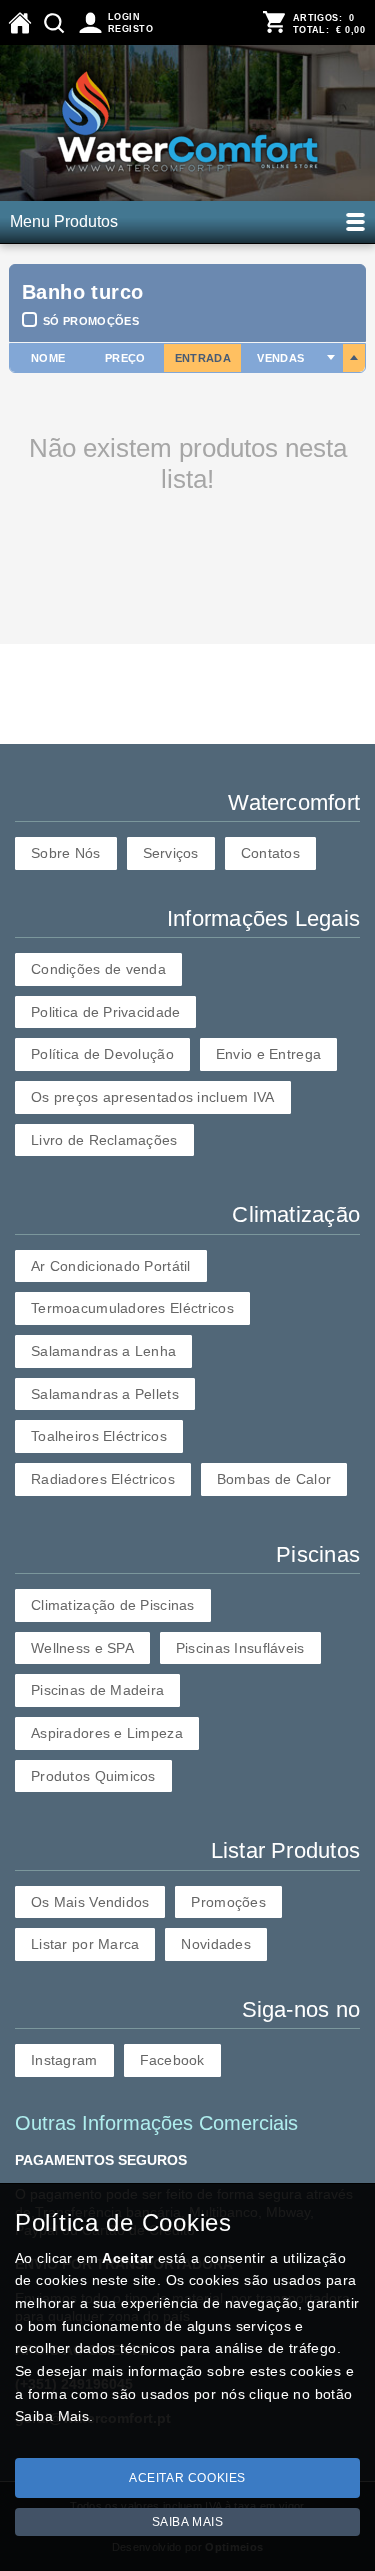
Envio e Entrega (268, 1054)
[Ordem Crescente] (331, 358)
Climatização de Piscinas (113, 1605)
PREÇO (125, 358)
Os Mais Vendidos (90, 1902)
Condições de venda (98, 969)
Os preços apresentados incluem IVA (153, 1097)
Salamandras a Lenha (103, 1351)
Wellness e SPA (82, 1648)
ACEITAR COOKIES (187, 2478)
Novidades (216, 1944)
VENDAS (280, 358)
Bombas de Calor (274, 1479)
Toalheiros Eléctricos (99, 1436)
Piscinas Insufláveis (240, 1648)
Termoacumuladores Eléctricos (132, 1308)
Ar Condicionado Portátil (111, 1266)
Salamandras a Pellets (105, 1394)
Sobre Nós (66, 853)
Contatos (270, 853)
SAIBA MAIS (188, 2522)
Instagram (64, 2060)
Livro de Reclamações (104, 1140)
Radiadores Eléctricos (103, 1479)
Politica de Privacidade (105, 1012)
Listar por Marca (85, 1944)
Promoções (228, 1902)
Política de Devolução (102, 1054)
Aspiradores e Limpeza (107, 1733)
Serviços (171, 853)
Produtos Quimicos (93, 1776)
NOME (48, 358)
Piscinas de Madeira (97, 1690)
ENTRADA (203, 358)
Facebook (172, 2060)
